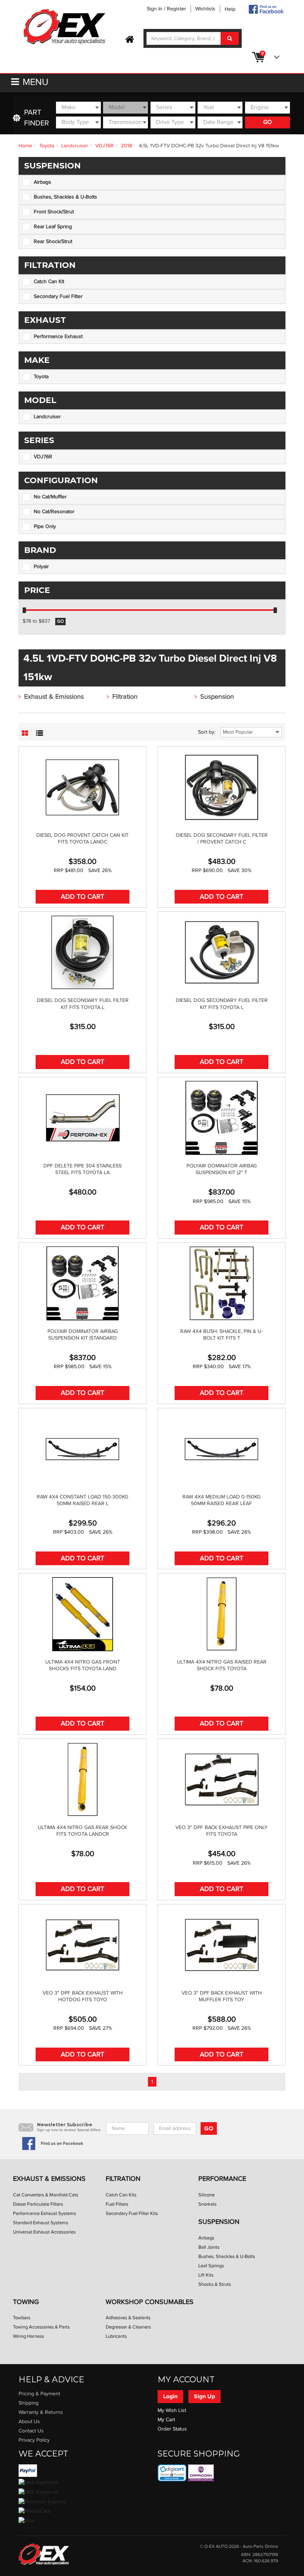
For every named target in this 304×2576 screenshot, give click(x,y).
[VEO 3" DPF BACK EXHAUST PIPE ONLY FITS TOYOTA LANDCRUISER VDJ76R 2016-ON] (222, 1780)
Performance (222, 2179)
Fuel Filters (117, 2204)
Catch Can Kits (121, 2195)
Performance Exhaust (58, 337)
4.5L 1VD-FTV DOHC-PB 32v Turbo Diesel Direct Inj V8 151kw (209, 146)
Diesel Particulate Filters (38, 2204)
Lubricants (116, 2336)
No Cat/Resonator (54, 512)
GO (267, 122)
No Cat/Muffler (50, 497)
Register (176, 9)
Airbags (42, 182)
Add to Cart (82, 897)
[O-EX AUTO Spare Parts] (65, 27)
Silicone (206, 2195)
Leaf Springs (211, 2266)
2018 (126, 146)
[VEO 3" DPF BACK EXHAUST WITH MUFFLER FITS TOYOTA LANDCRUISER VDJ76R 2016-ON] (222, 1945)
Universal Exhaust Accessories (44, 2232)
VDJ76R (105, 146)
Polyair (41, 567)
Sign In (155, 9)
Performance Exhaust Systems (44, 2213)
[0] (275, 57)
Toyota (47, 146)
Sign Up (204, 2396)
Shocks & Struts (215, 2284)
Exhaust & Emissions (54, 697)
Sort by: (207, 732)
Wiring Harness (29, 2336)
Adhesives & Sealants (128, 2318)
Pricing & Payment (39, 2394)
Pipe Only (45, 527)
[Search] (230, 38)
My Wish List (172, 2411)
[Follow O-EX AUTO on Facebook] (266, 9)
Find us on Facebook (62, 2144)
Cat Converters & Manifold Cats (46, 2195)
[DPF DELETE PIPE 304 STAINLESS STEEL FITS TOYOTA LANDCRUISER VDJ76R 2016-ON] (82, 1118)
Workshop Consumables (150, 2302)
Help (230, 9)
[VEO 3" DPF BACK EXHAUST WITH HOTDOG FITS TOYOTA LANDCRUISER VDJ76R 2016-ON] (82, 1945)
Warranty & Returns (41, 2412)
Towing (26, 2302)
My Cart (166, 2420)
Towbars (22, 2318)
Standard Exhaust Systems (41, 2223)
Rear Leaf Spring (53, 227)
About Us (29, 2422)
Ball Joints (209, 2247)
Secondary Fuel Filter (58, 296)
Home (25, 146)
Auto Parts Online (260, 2546)
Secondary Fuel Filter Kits (132, 2213)
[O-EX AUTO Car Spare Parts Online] (130, 40)
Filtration (125, 697)
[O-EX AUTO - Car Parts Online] (44, 2554)
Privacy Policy (34, 2440)
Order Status (172, 2429)
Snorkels (207, 2204)
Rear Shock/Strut (53, 242)
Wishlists (205, 9)
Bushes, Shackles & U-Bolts (65, 197)
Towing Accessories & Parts (41, 2327)
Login (170, 2396)
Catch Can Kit (49, 282)
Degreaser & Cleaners (128, 2327)
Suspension (217, 697)
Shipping (29, 2403)
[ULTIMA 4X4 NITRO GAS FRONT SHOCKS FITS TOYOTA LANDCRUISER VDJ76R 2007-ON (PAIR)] (82, 1614)
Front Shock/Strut (54, 212)
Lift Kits (206, 2275)
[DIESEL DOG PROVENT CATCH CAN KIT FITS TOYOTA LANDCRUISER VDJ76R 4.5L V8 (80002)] (82, 787)
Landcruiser (75, 146)
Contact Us (31, 2431)
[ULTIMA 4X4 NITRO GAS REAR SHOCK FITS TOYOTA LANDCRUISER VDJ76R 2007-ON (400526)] (82, 1780)
